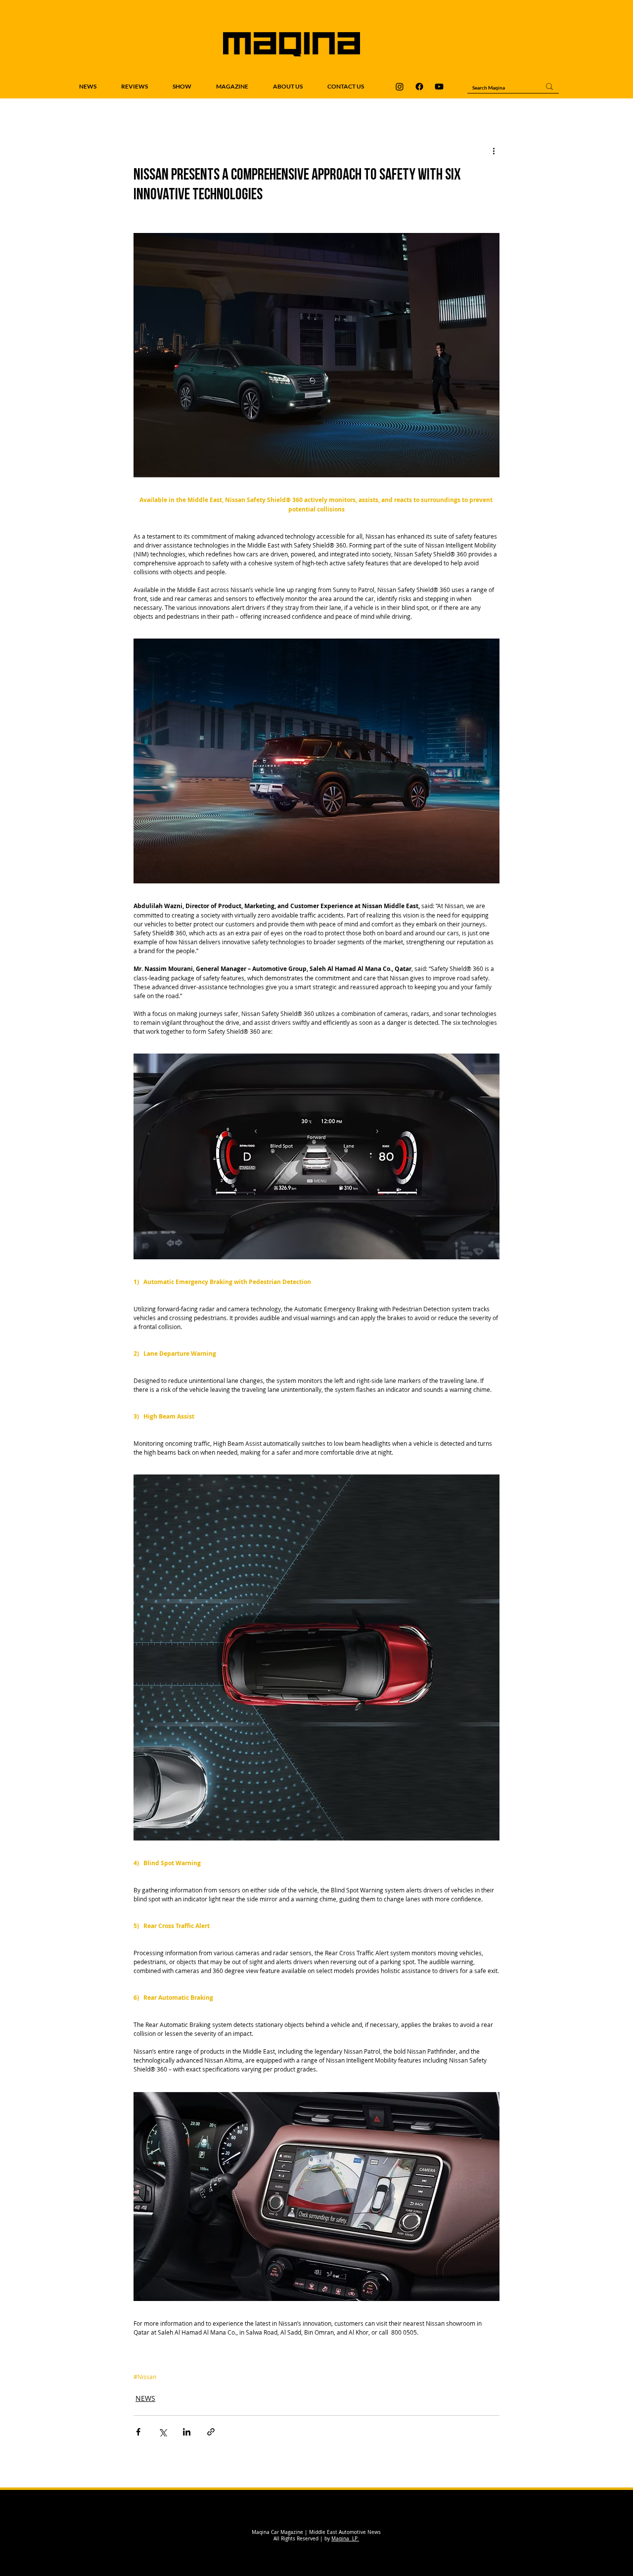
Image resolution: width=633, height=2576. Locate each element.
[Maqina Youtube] (439, 87)
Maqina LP (345, 2539)
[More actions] (494, 151)
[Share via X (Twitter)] (162, 2432)
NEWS (145, 2398)
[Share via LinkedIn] (187, 2432)
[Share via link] (211, 2432)
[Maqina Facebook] (419, 87)
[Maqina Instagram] (400, 87)
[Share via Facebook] (138, 2432)
